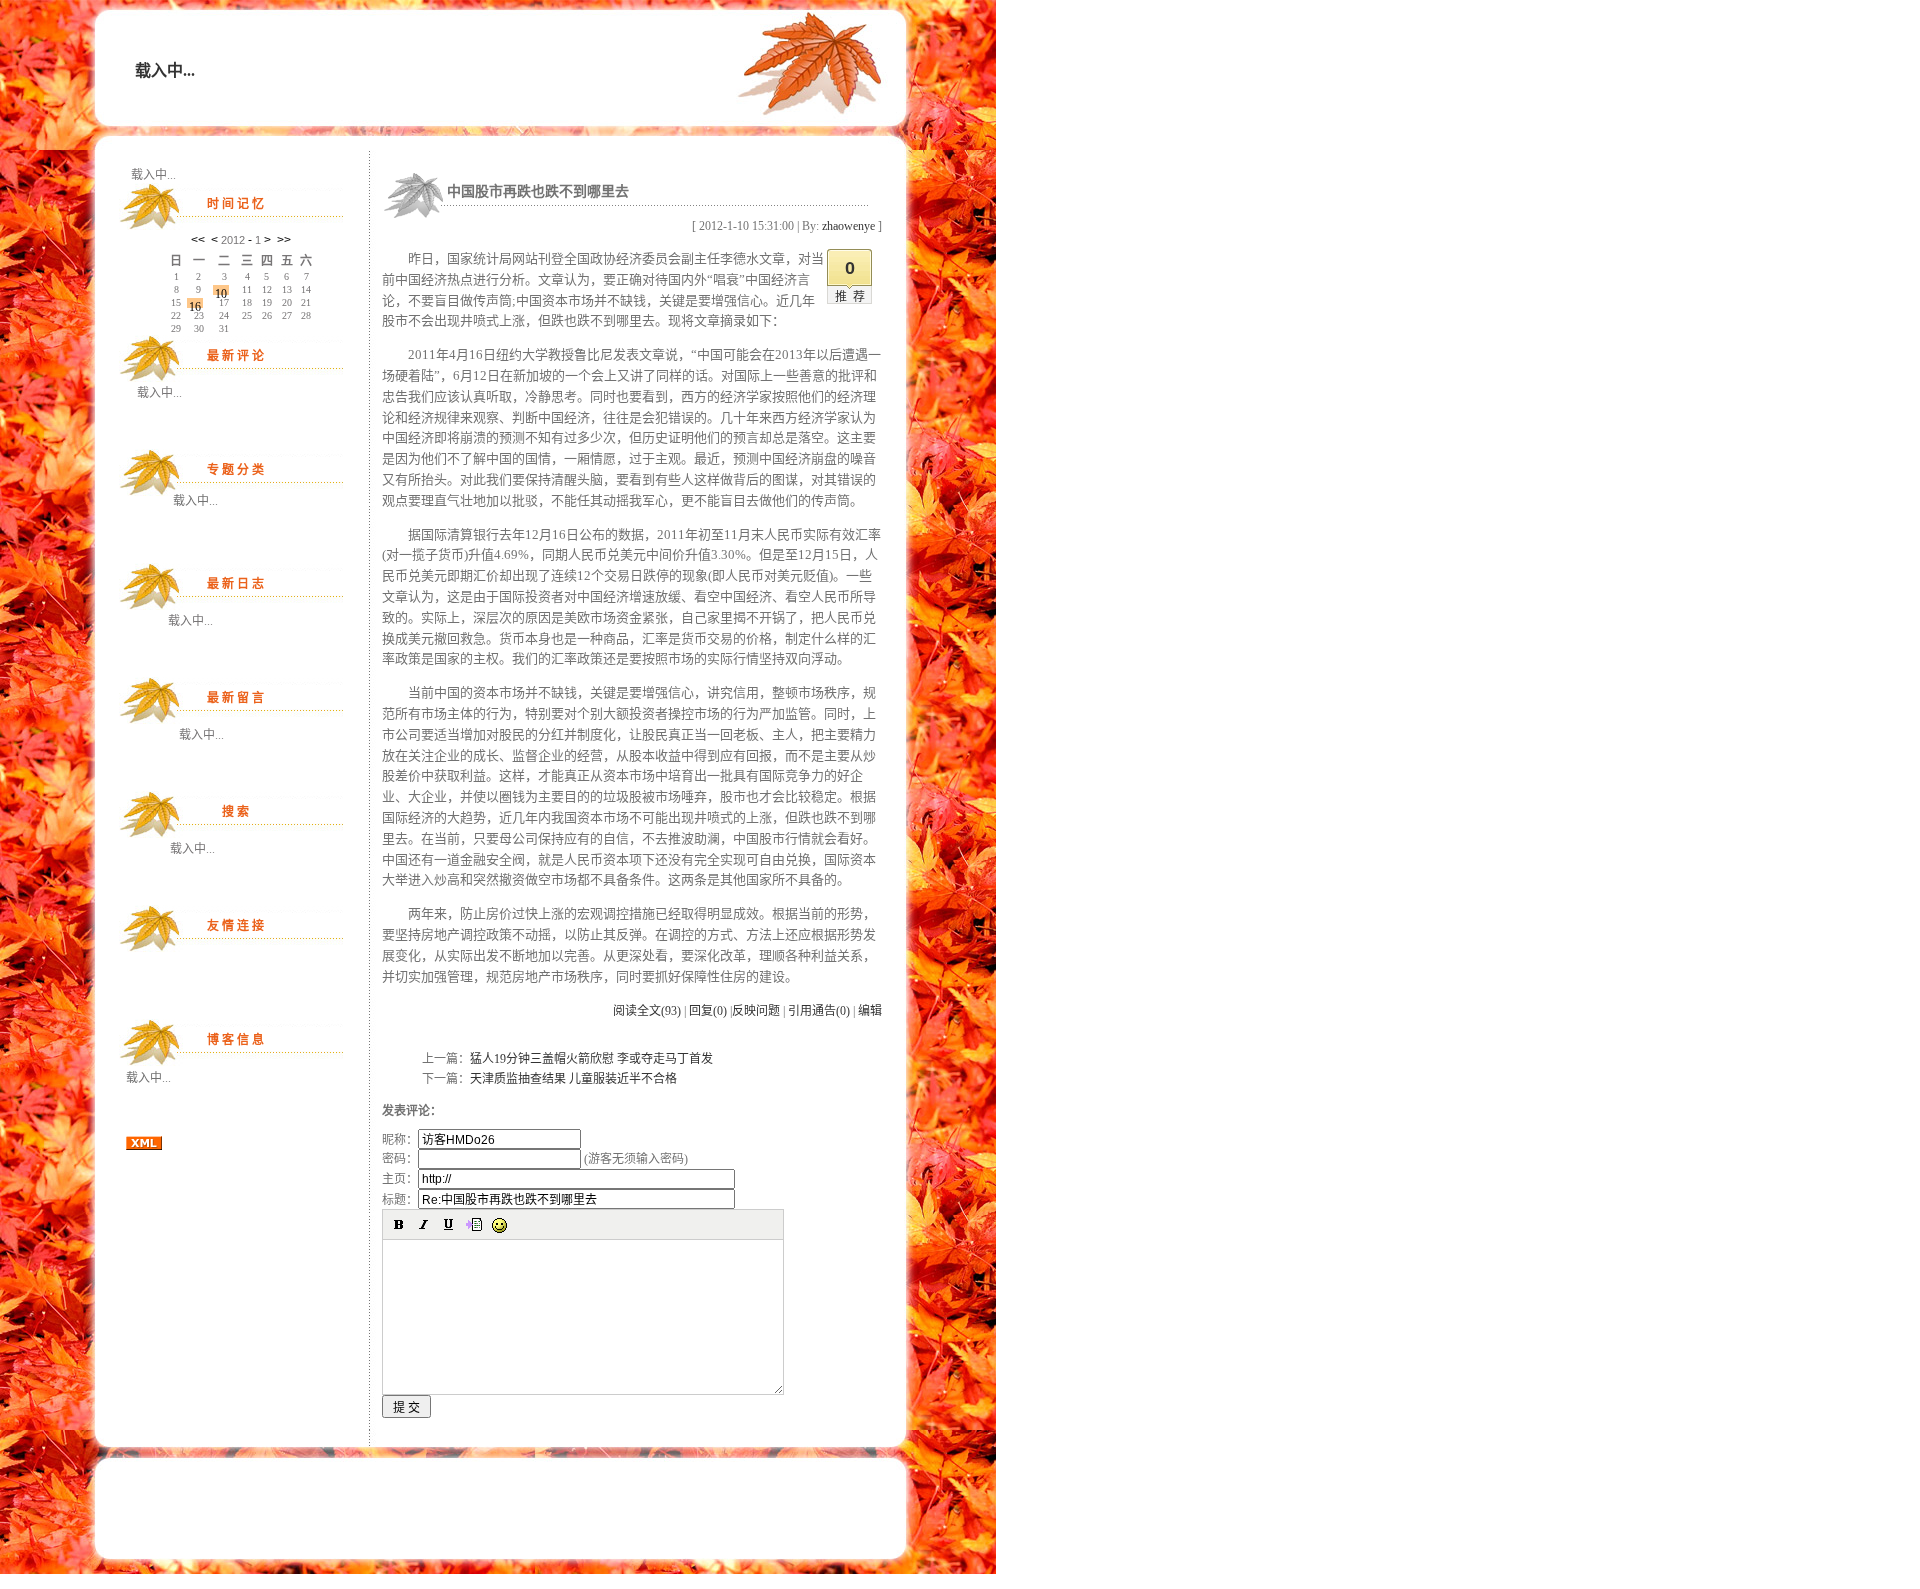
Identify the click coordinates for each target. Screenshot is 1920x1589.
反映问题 (756, 1011)
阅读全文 (647, 1011)
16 (195, 304)
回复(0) (708, 1011)
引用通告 (819, 1011)
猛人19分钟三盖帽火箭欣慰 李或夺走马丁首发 (591, 1059)
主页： (400, 1179)
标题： (400, 1200)
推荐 (853, 297)
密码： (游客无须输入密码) (535, 1159)
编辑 (870, 1011)
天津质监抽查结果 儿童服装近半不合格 (573, 1079)
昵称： (400, 1140)
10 (221, 291)
